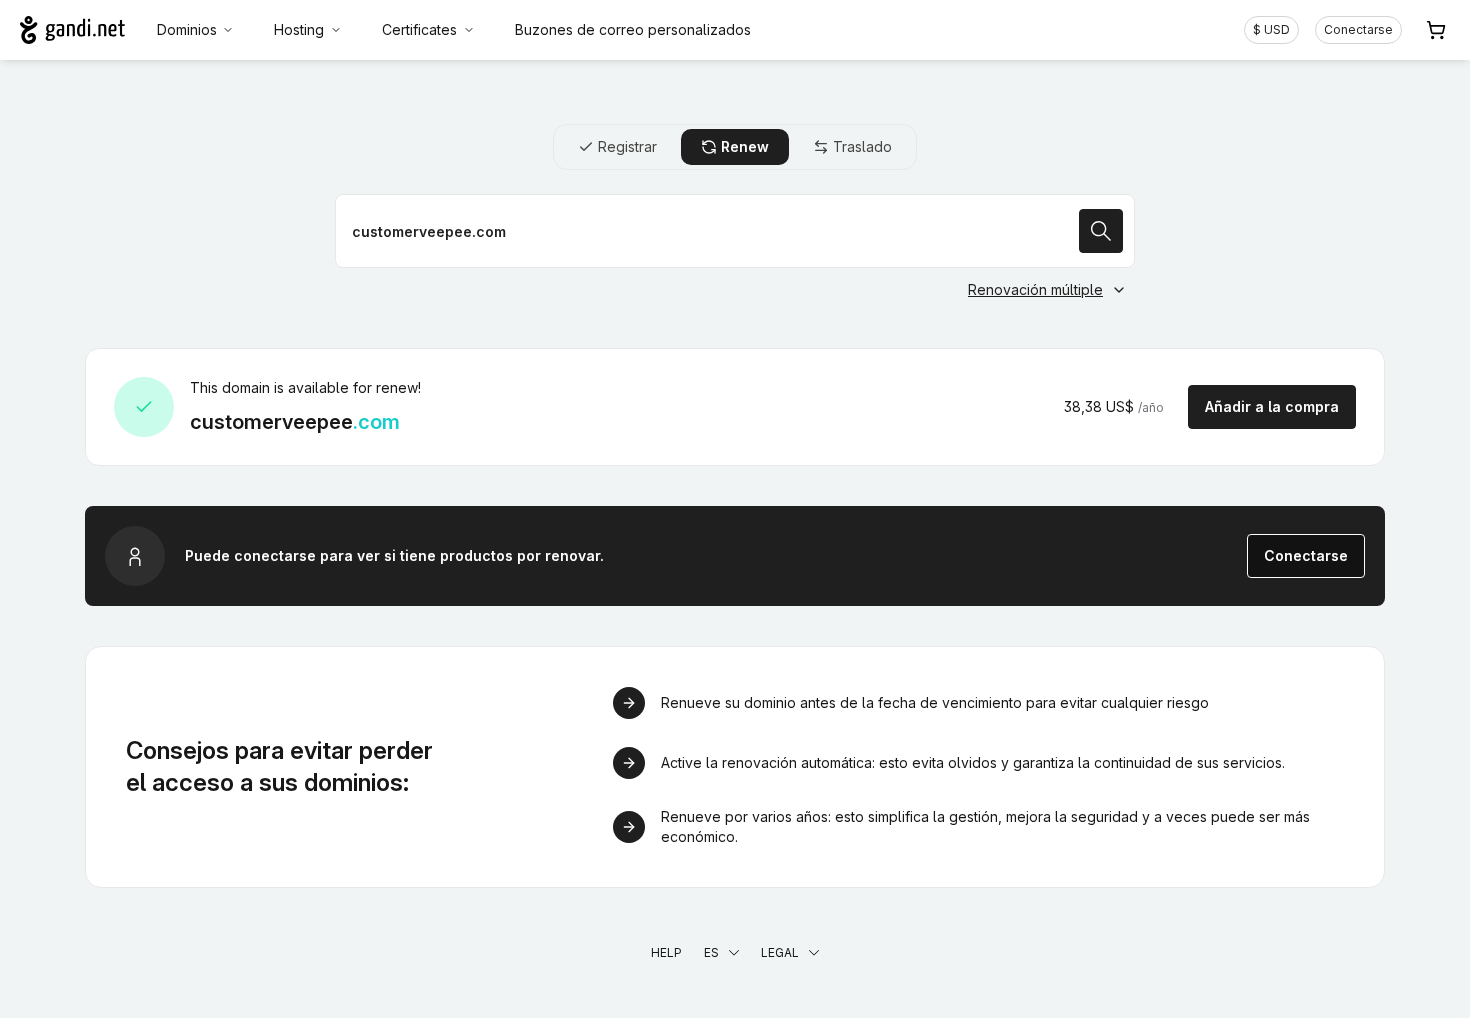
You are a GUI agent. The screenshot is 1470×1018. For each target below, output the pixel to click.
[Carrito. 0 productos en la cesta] (1436, 30)
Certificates (419, 29)
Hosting (299, 29)
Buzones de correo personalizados (633, 29)
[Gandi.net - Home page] (72, 30)
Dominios (187, 29)
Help (666, 952)
